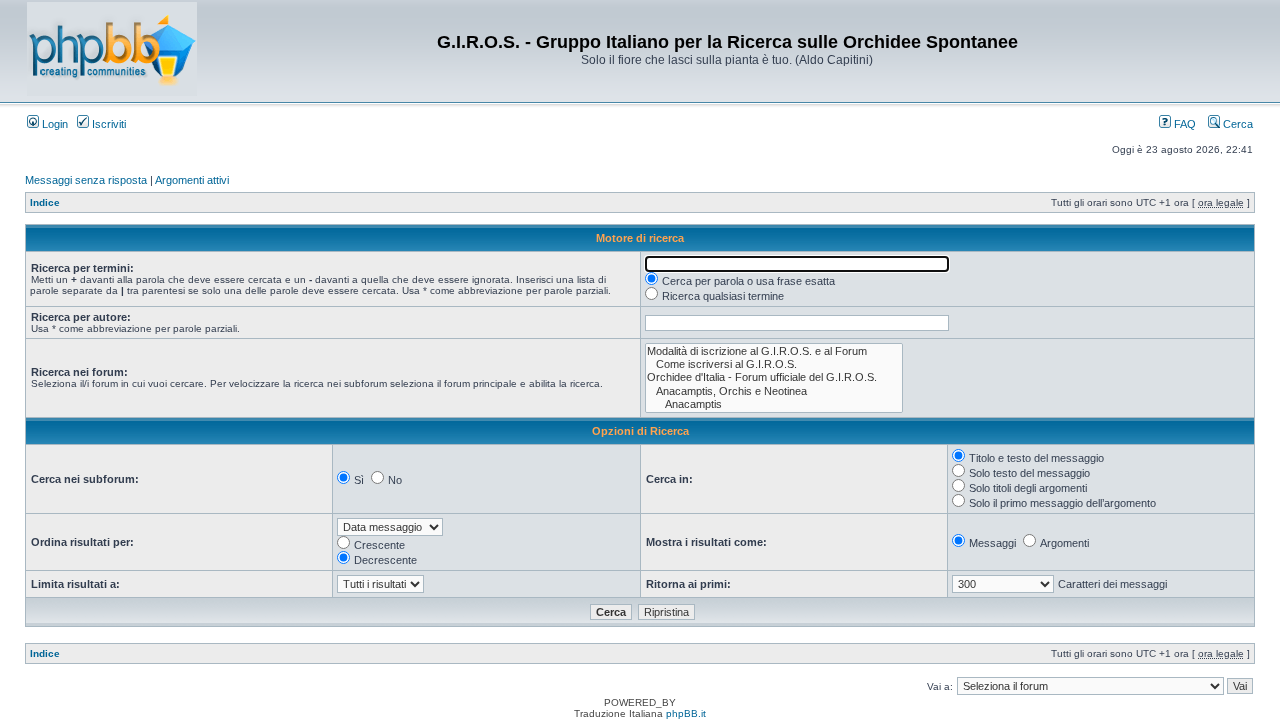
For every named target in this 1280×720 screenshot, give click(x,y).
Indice (45, 202)
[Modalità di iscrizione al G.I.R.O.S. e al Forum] (774, 351)
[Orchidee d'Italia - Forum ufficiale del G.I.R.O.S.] (774, 377)
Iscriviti (107, 124)
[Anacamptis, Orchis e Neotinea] (774, 391)
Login (53, 124)
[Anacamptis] (774, 404)
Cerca (1236, 124)
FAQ (1183, 124)
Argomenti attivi (192, 180)
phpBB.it (686, 713)
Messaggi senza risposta (86, 180)
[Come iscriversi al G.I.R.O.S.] (774, 364)
